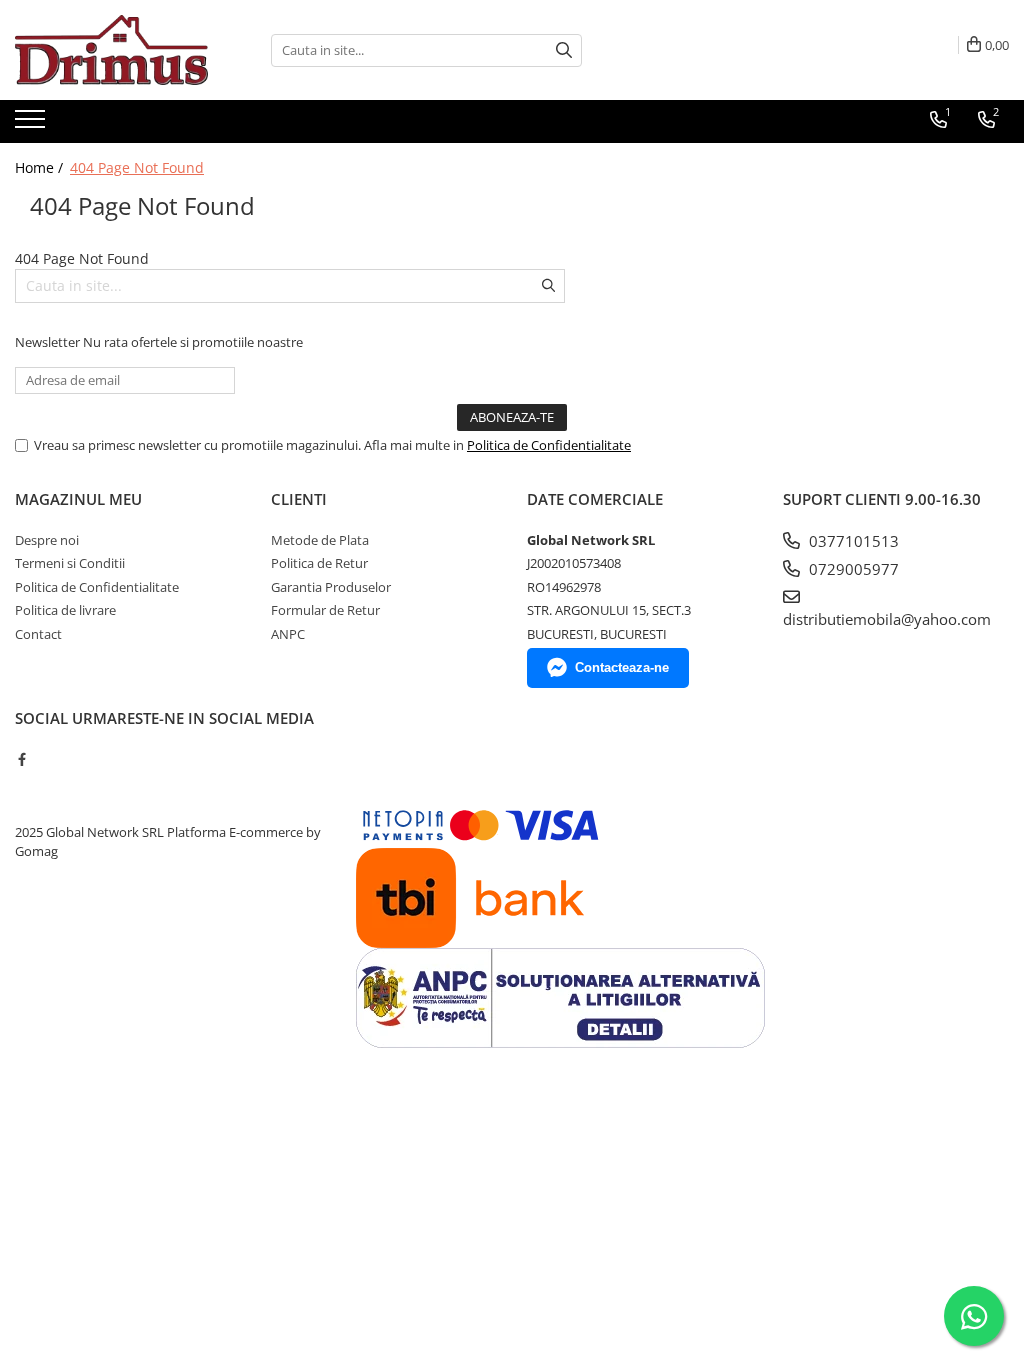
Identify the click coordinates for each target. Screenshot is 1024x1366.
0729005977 (852, 569)
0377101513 (852, 541)
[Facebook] (21, 759)
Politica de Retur (319, 563)
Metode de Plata (320, 540)
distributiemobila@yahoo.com (887, 619)
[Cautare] (564, 50)
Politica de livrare (65, 610)
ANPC (288, 634)
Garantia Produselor (331, 587)
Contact (38, 634)
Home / (41, 167)
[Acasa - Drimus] (115, 50)
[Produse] (32, 125)
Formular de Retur (325, 610)
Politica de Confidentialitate (549, 445)
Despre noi (47, 540)
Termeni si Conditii (70, 563)
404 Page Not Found (137, 167)
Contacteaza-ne (622, 667)
